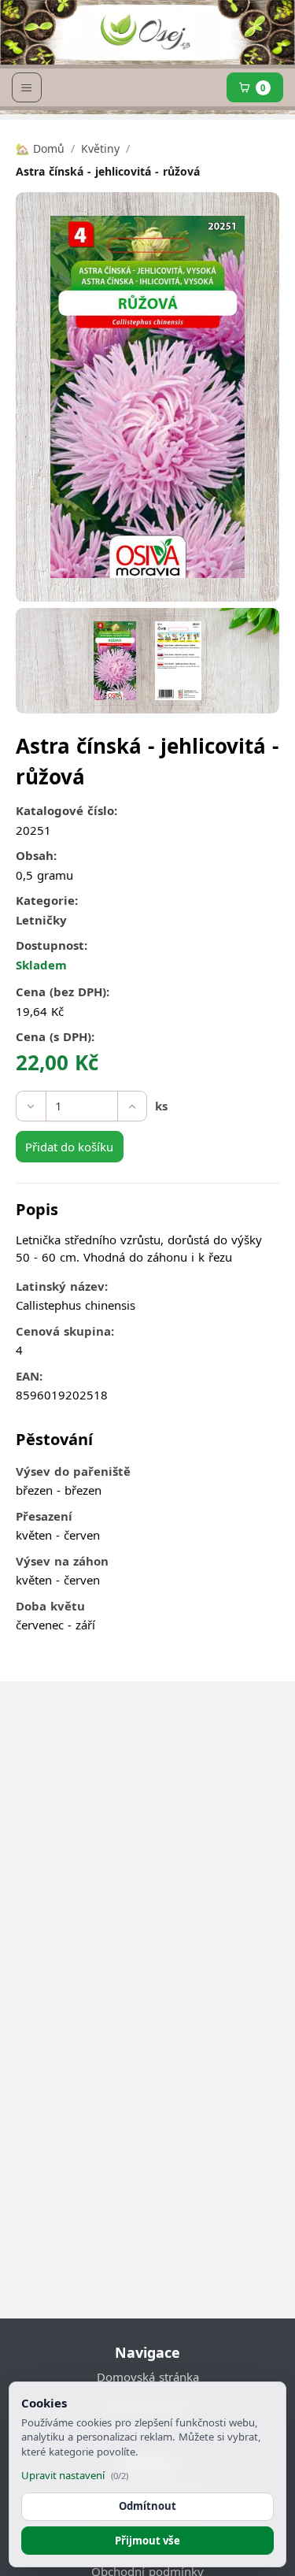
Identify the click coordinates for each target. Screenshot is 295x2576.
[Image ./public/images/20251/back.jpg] (178, 661)
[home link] (145, 39)
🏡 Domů (40, 148)
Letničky (41, 920)
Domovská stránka (148, 2377)
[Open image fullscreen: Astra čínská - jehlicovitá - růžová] (147, 397)
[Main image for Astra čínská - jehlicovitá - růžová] (115, 661)
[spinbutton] (82, 1106)
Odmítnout (147, 2506)
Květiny (100, 148)
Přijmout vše (147, 2541)
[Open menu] (27, 87)
